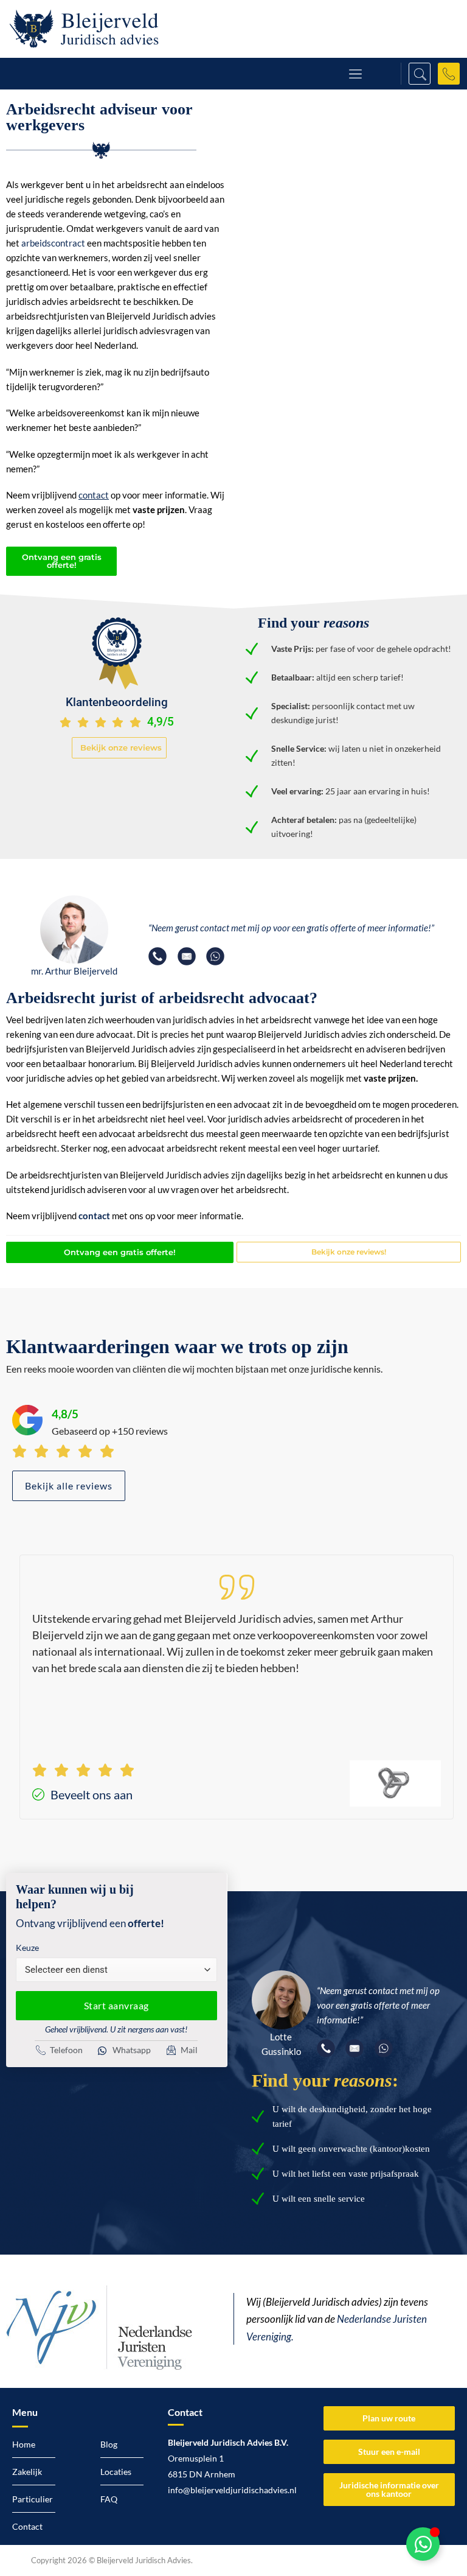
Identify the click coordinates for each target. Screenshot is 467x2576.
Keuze (27, 1948)
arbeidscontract (53, 243)
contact (94, 1216)
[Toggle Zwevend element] (423, 2544)
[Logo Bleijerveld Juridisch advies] (84, 29)
